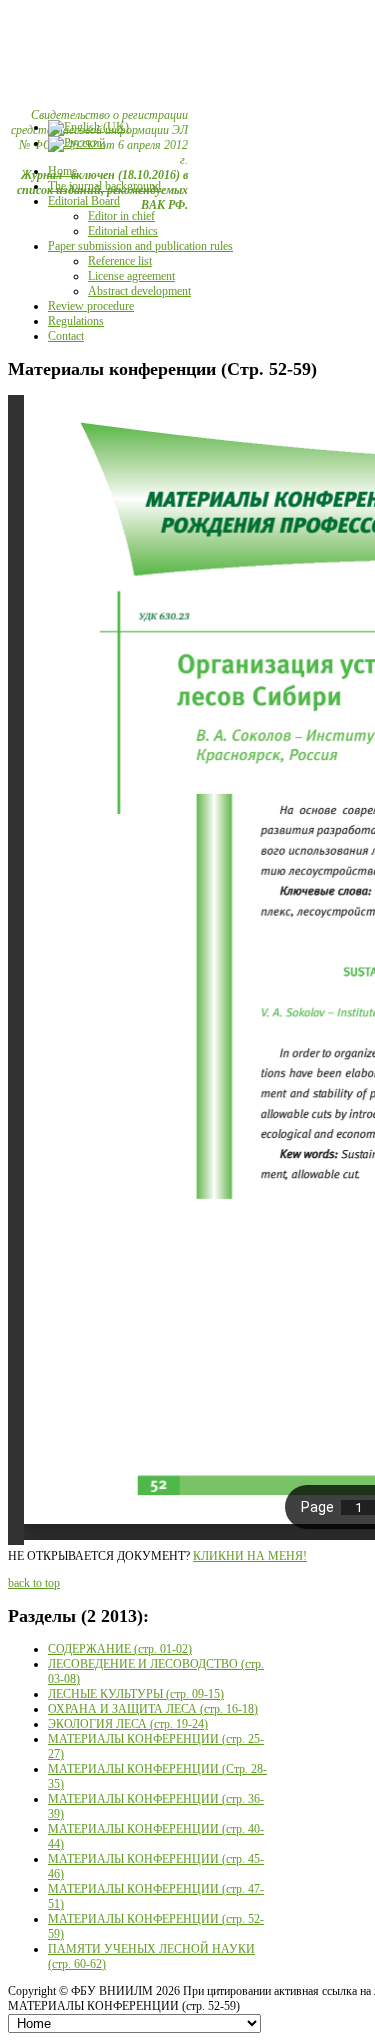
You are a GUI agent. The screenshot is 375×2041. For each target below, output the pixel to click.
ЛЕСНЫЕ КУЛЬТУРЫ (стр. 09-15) (136, 1694)
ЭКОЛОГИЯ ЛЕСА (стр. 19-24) (128, 1724)
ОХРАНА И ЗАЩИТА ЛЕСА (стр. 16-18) (153, 1709)
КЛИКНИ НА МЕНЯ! (250, 1556)
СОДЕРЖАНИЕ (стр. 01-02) (120, 1649)
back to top (34, 1583)
